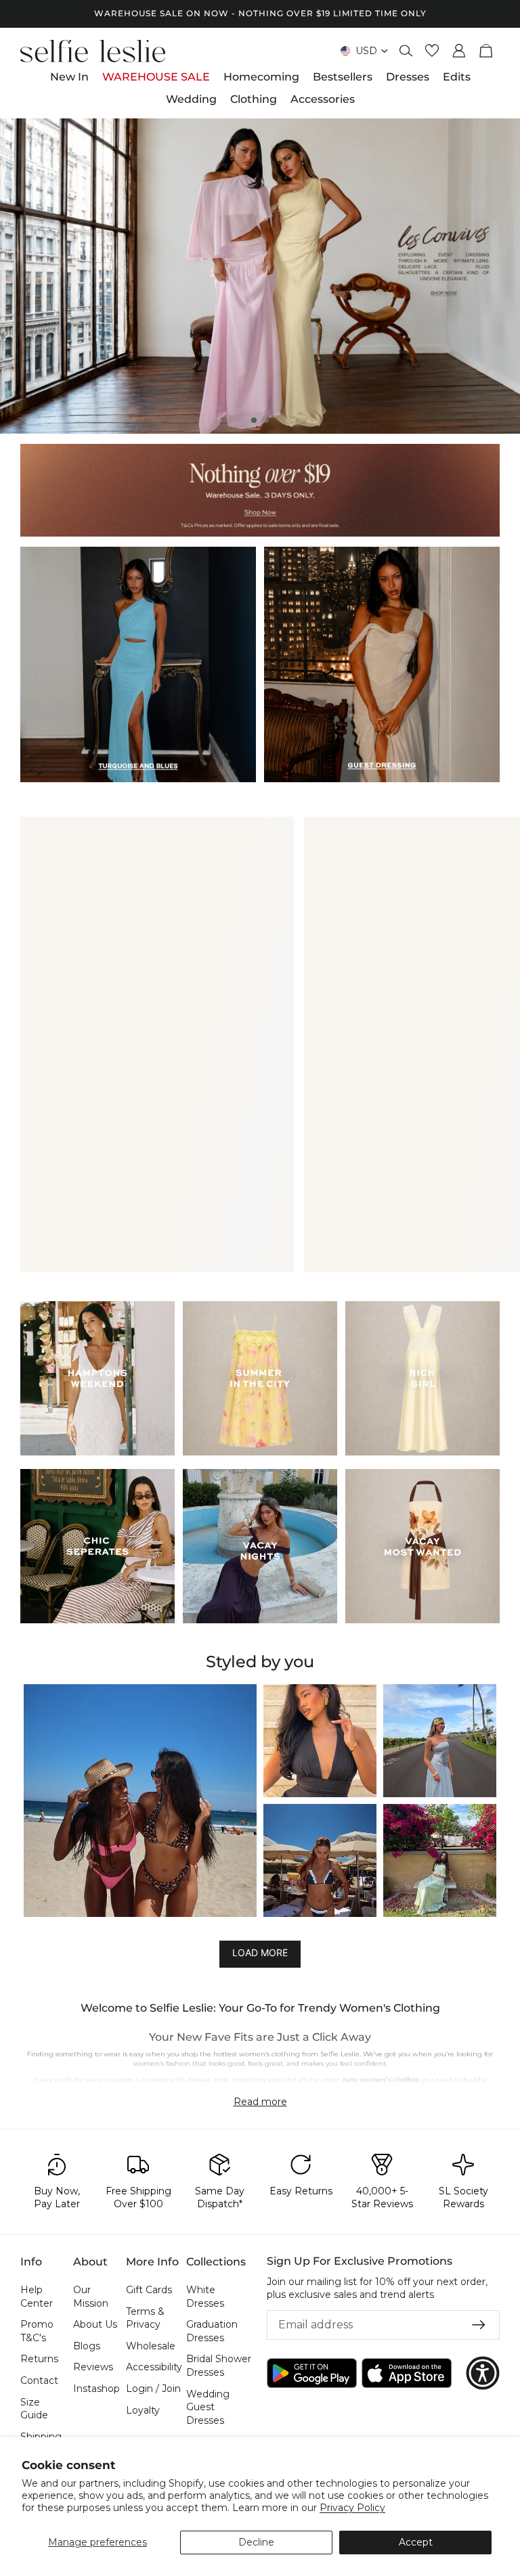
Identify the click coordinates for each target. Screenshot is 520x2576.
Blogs (87, 2345)
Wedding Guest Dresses (208, 2406)
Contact (39, 2380)
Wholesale (151, 2345)
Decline (256, 2542)
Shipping (41, 2436)
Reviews (93, 2367)
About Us (95, 2324)
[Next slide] (498, 276)
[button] (140, 1801)
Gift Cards (149, 2290)
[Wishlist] (432, 51)
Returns (39, 2359)
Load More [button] (260, 1953)
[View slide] (260, 276)
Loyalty (143, 2410)
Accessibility (154, 2367)
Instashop (96, 2389)
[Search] (406, 51)
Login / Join (153, 2389)
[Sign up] (479, 2324)
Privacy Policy (352, 2508)
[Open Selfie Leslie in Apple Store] (407, 2373)
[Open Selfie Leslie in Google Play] (312, 2373)
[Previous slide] (22, 276)
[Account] (459, 51)
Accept (416, 2542)
